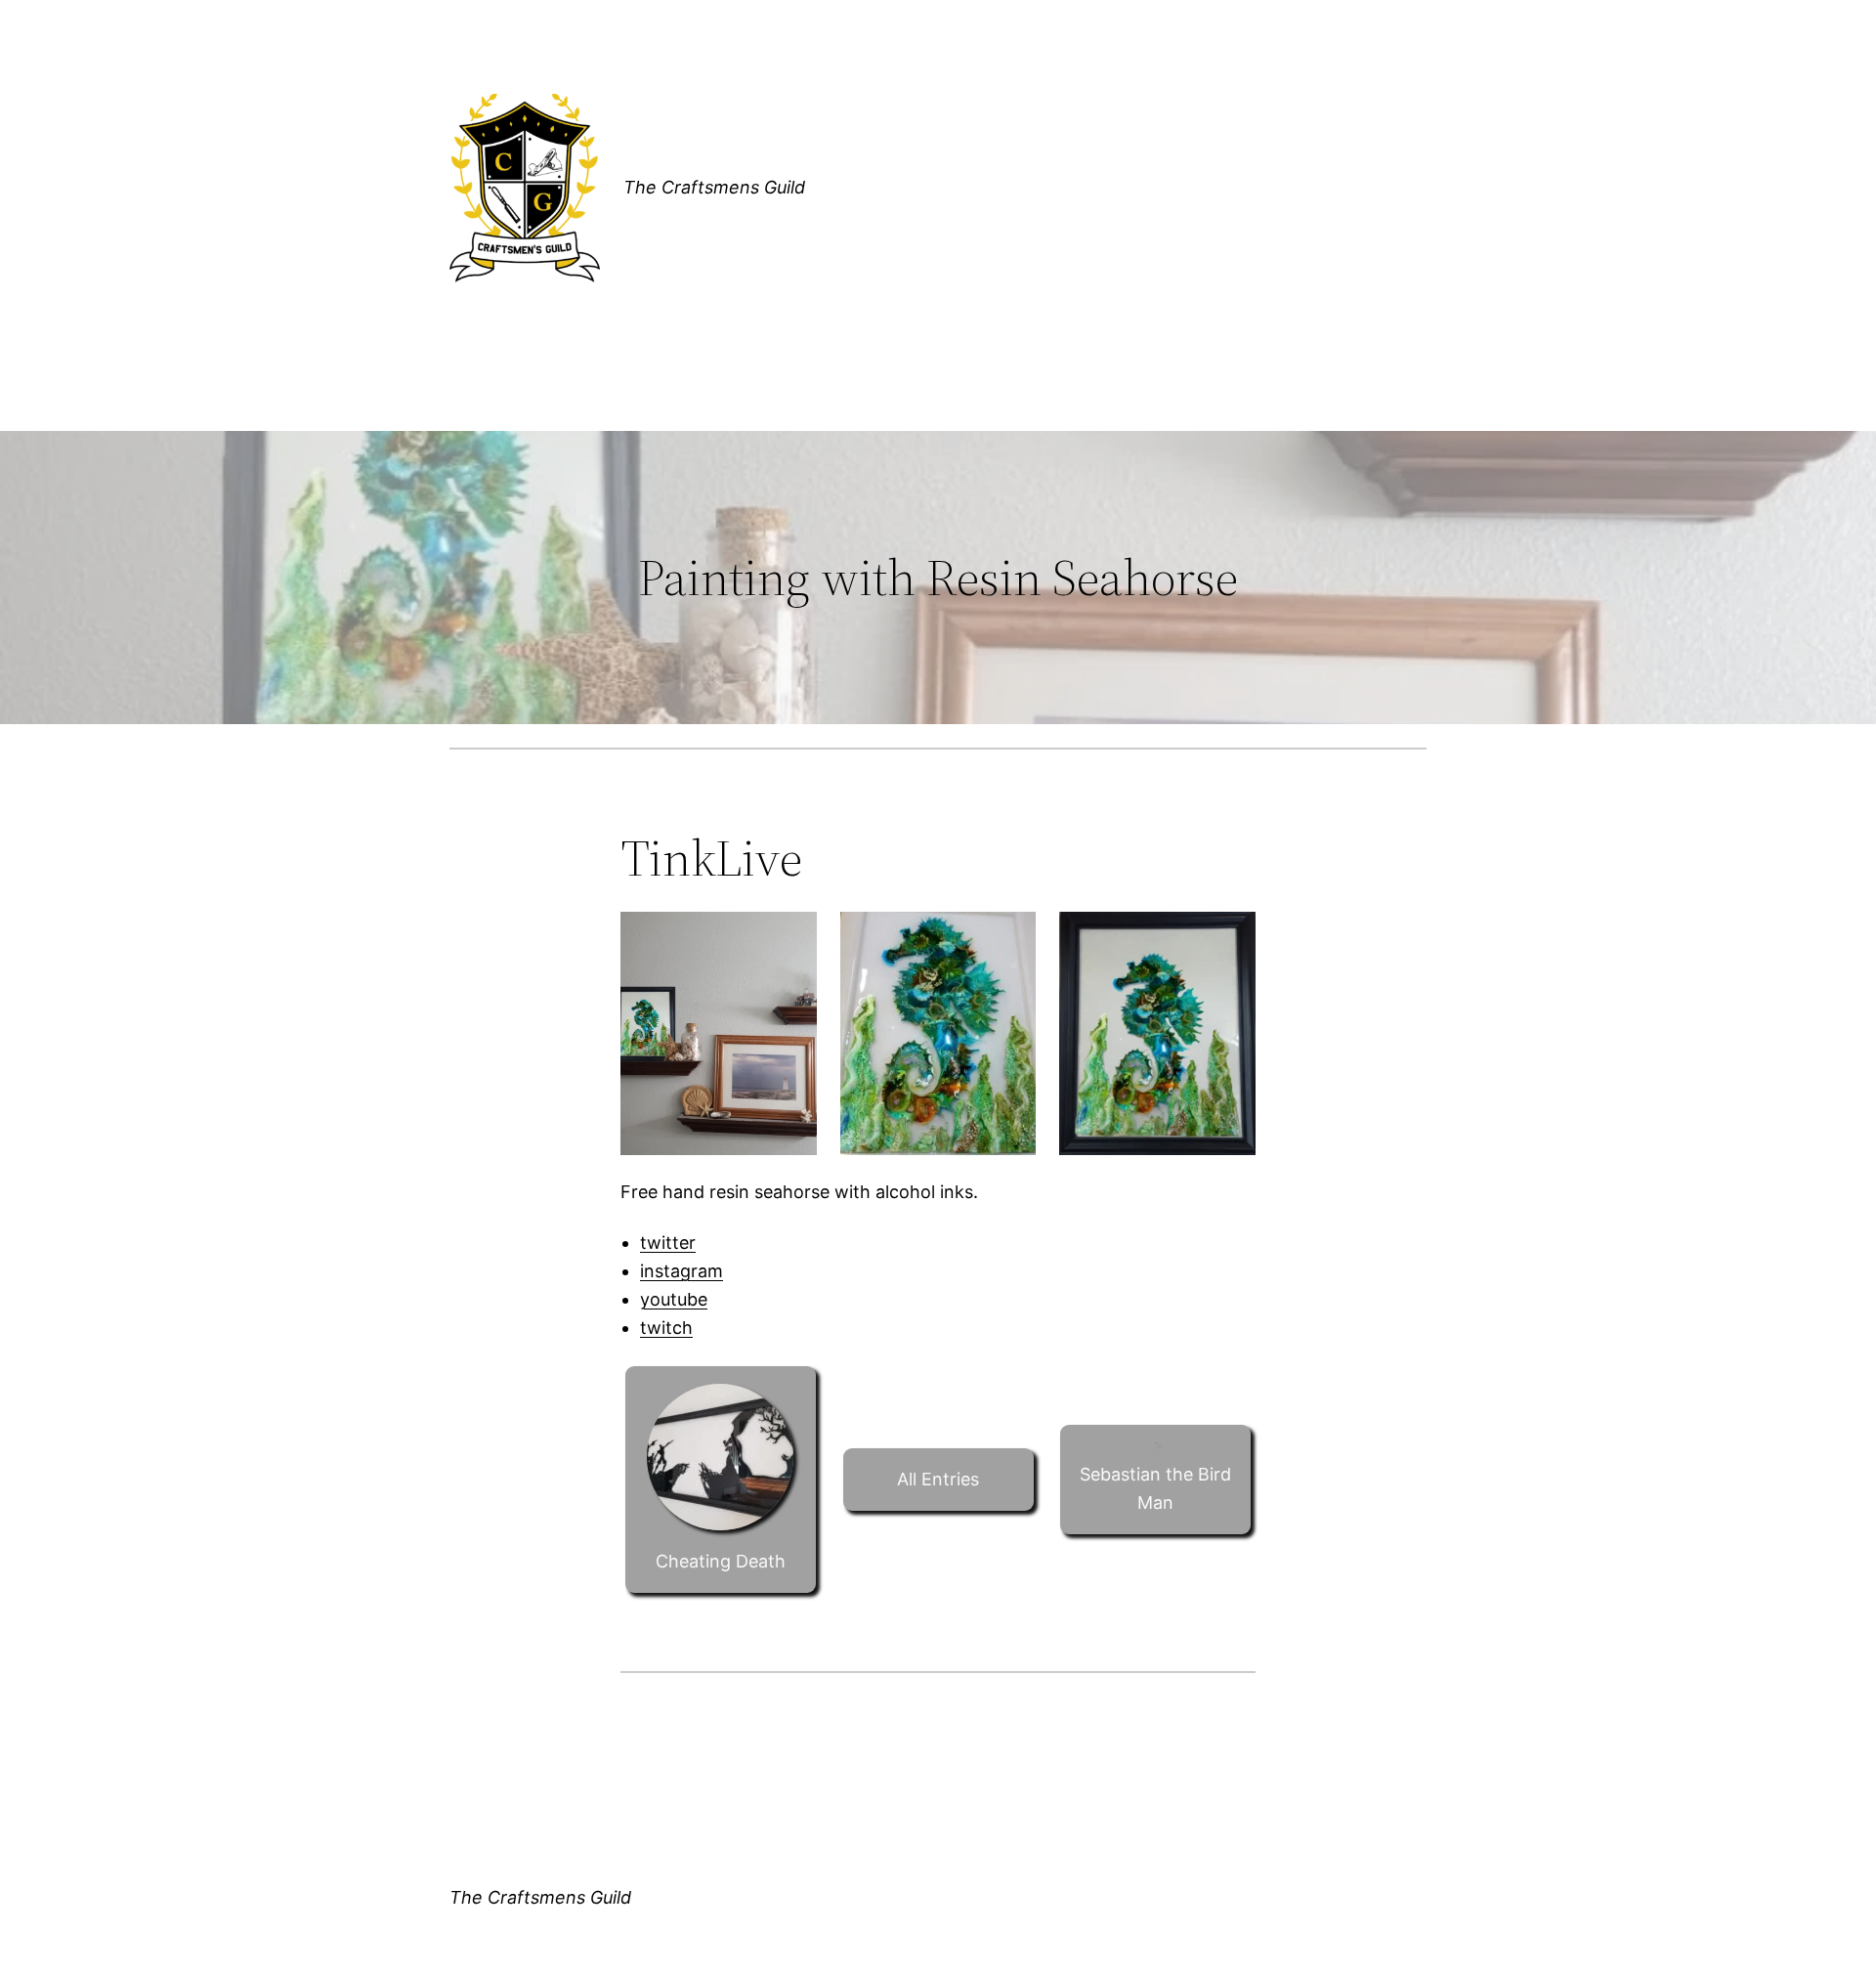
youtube (674, 1299)
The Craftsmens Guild (714, 187)
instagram (682, 1271)
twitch (666, 1328)
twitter (668, 1243)
